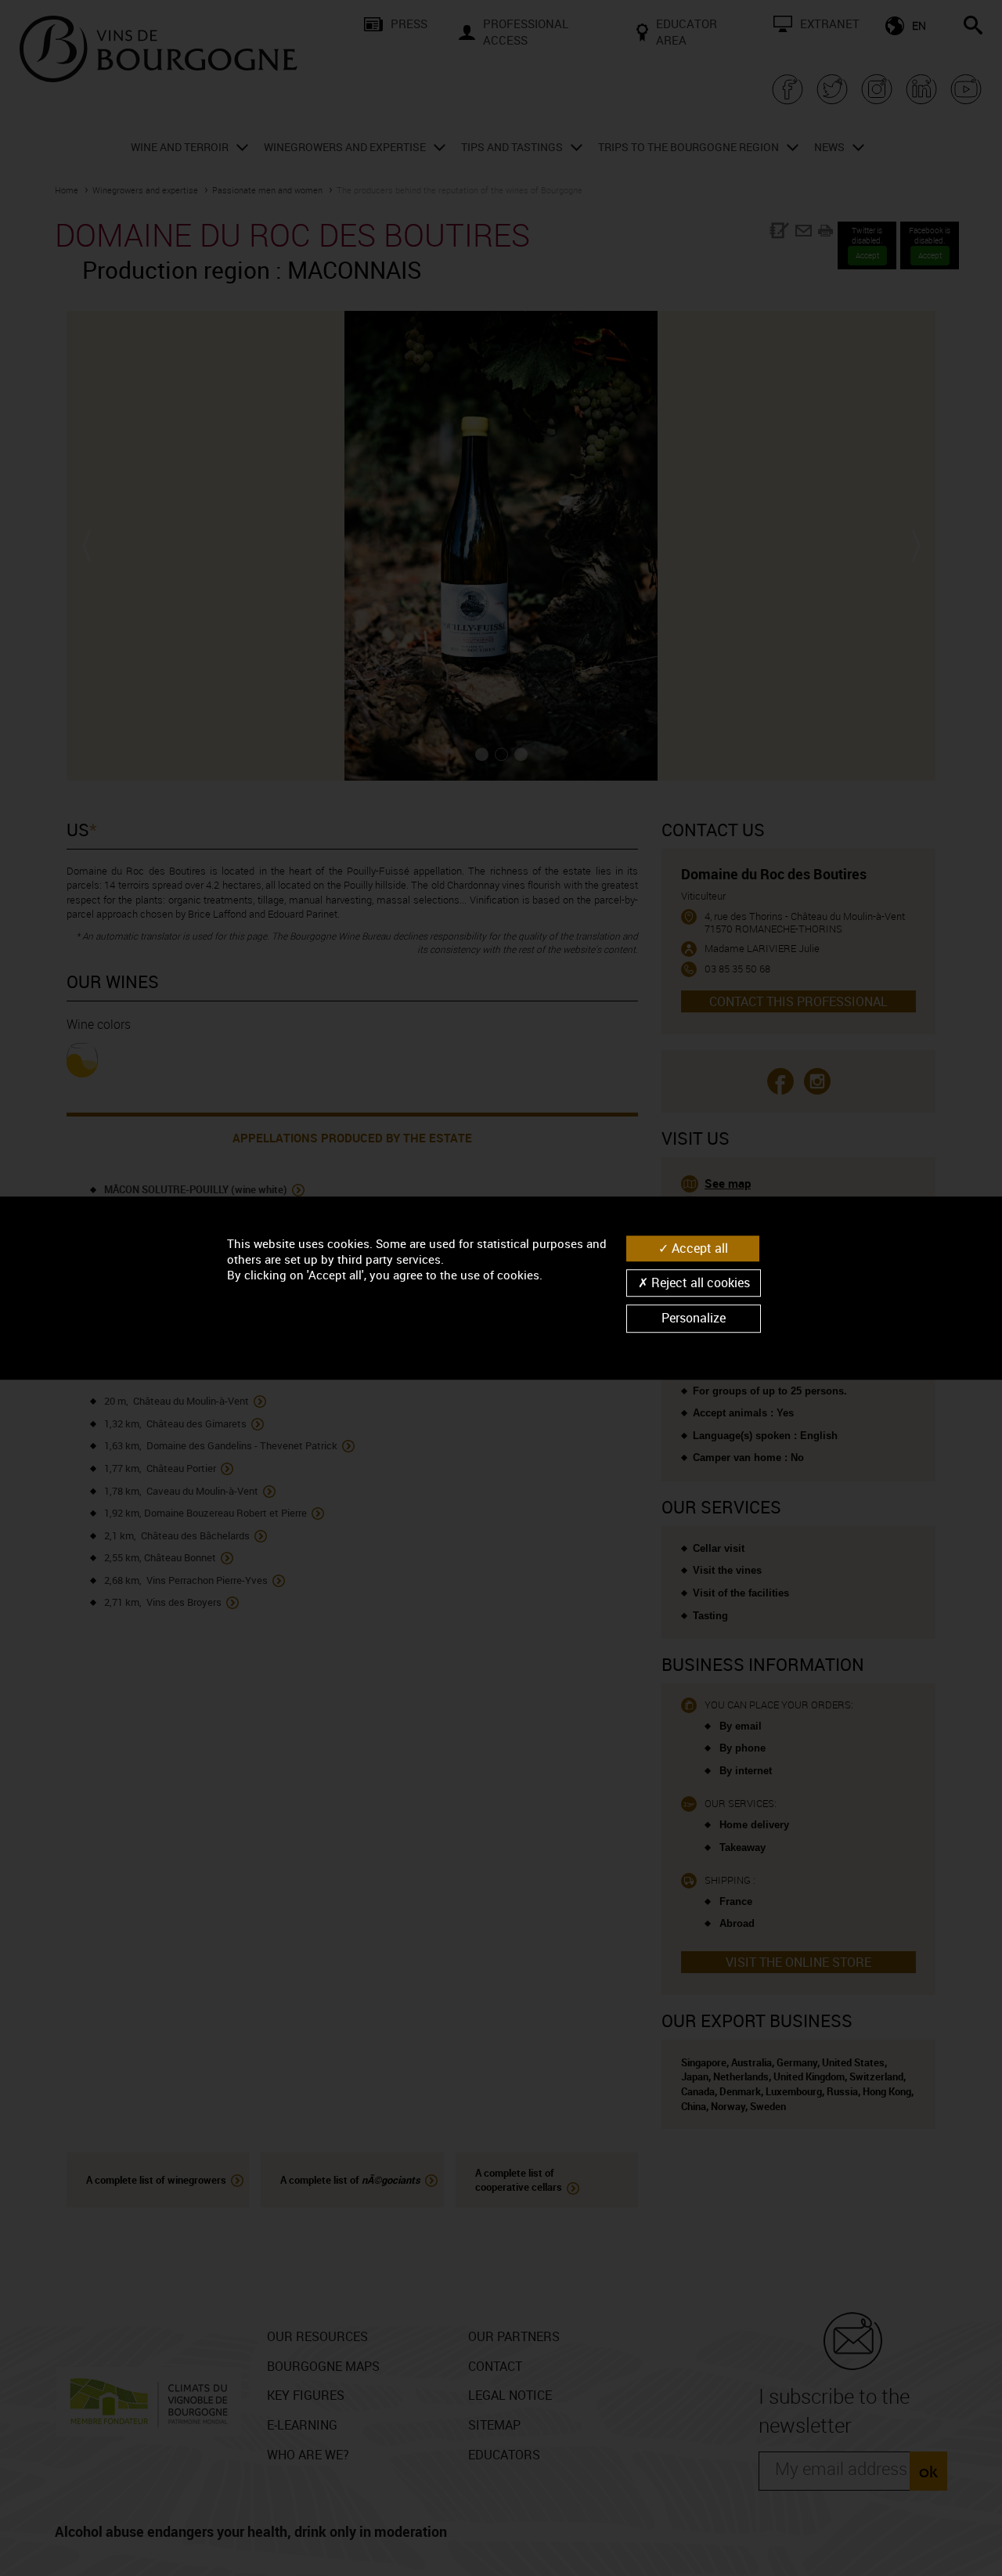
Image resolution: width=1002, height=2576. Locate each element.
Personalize (694, 1319)
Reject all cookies (699, 1283)
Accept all (698, 1248)
